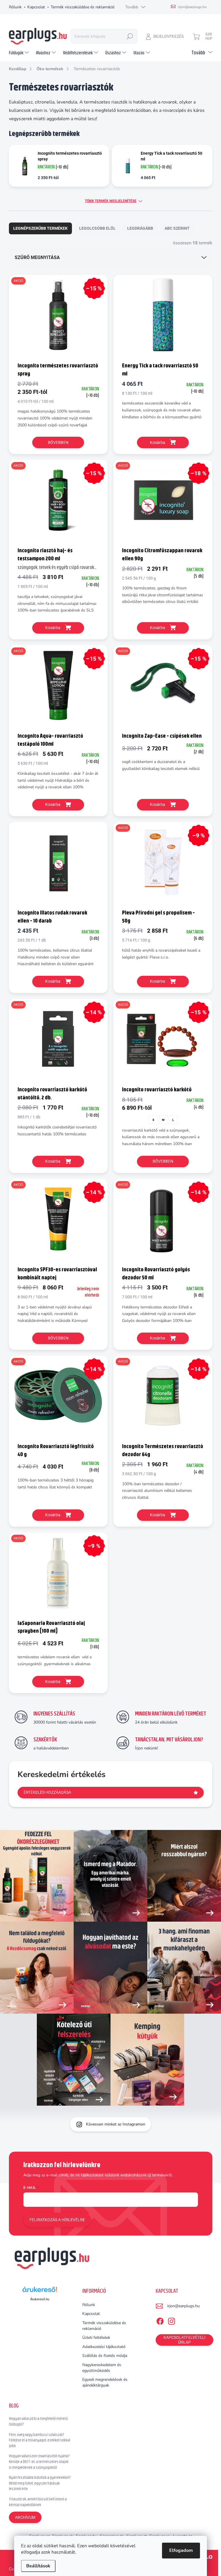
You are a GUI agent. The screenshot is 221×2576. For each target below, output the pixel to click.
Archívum (25, 2517)
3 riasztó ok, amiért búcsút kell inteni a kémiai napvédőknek (38, 2502)
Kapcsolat (36, 7)
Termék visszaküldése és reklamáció (83, 7)
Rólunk (15, 7)
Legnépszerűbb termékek (40, 228)
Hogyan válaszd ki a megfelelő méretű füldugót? (38, 2421)
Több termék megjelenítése (111, 201)
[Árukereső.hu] (40, 2292)
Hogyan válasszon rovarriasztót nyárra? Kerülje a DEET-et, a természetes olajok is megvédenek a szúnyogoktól (39, 2461)
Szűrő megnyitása (37, 257)
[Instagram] (172, 2320)
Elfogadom (181, 2550)
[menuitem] (20, 53)
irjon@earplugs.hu (183, 2306)
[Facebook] (160, 2320)
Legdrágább (140, 228)
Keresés (130, 36)
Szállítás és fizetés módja (105, 2356)
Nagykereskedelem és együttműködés (102, 2368)
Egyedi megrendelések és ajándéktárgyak (105, 2382)
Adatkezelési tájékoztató (104, 2347)
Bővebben (58, 442)
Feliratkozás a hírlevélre (57, 2220)
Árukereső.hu (40, 2299)
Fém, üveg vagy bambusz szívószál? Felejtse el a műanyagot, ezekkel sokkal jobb (40, 2440)
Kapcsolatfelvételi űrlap (184, 2340)
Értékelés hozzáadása (47, 1792)
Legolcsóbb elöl (97, 228)
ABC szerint (177, 228)
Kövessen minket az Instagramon (116, 2124)
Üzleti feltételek (96, 2338)
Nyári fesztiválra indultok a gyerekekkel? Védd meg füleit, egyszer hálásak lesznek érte (40, 2483)
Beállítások (38, 2566)
